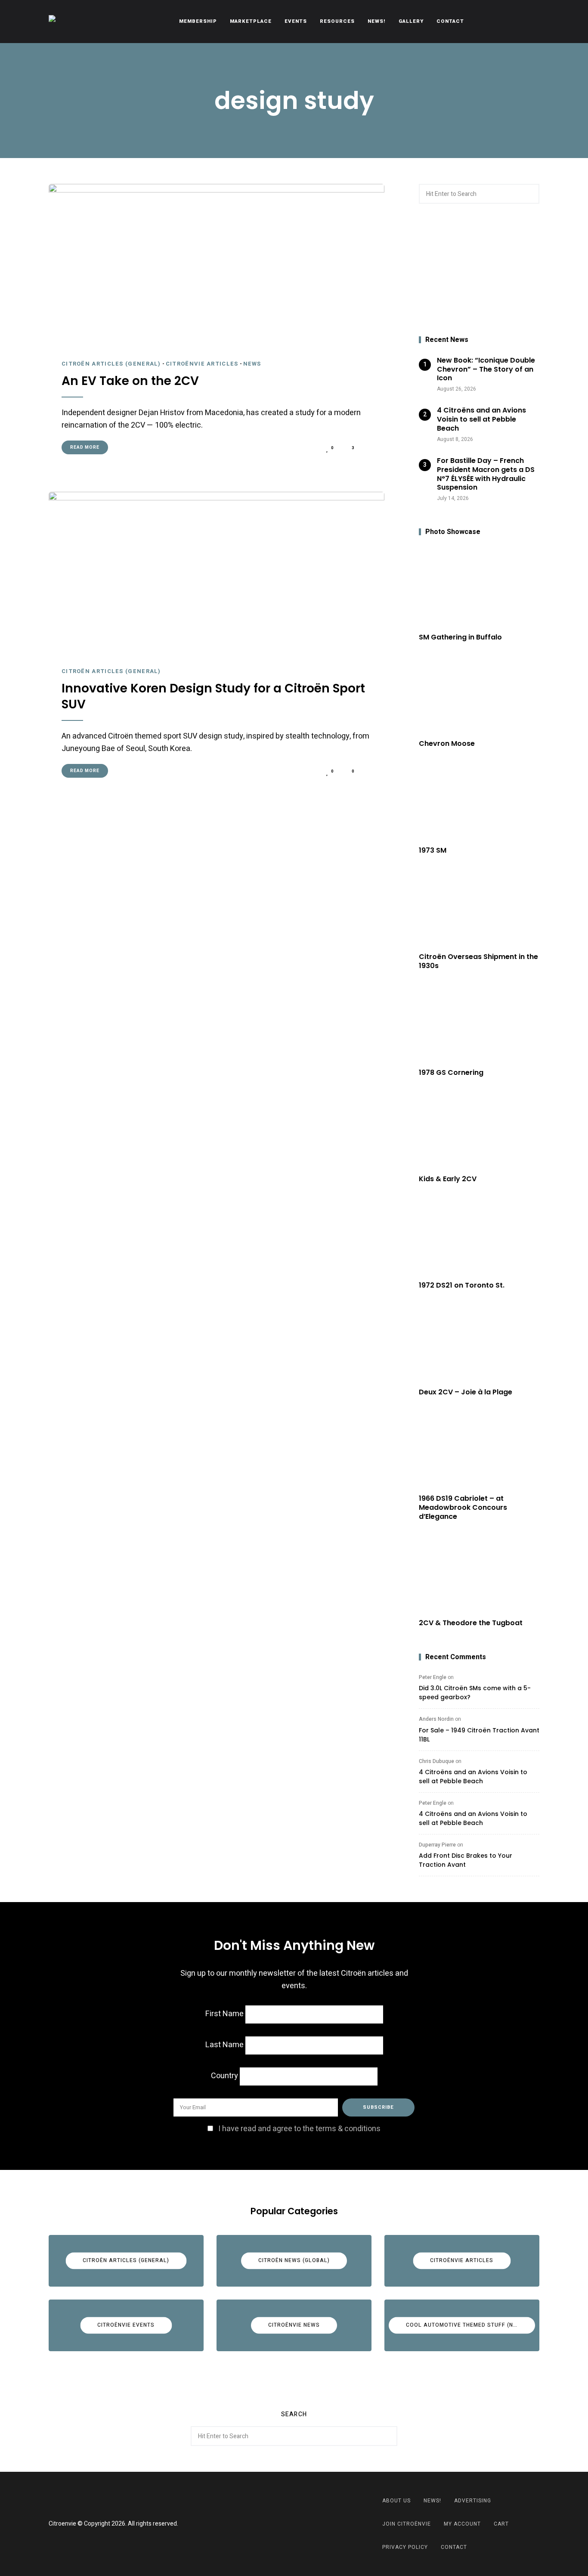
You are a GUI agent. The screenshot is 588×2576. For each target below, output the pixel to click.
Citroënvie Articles (202, 364)
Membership (198, 21)
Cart (501, 2524)
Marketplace (251, 21)
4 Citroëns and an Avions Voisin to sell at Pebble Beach (473, 1777)
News (252, 364)
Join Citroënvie (407, 2524)
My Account (462, 2524)
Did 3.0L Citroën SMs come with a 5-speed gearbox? (475, 1693)
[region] (479, 270)
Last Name (224, 2045)
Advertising (473, 2501)
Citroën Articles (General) (111, 364)
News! (377, 21)
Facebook (283, 2524)
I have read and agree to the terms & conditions (299, 2129)
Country (224, 2076)
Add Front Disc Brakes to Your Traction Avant (466, 1860)
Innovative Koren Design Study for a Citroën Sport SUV (213, 697)
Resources (337, 21)
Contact (450, 21)
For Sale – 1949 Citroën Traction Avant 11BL (479, 1735)
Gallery (411, 21)
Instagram (305, 2524)
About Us (396, 2501)
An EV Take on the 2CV (130, 381)
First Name (224, 2014)
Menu (531, 22)
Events (296, 21)
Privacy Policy (405, 2547)
